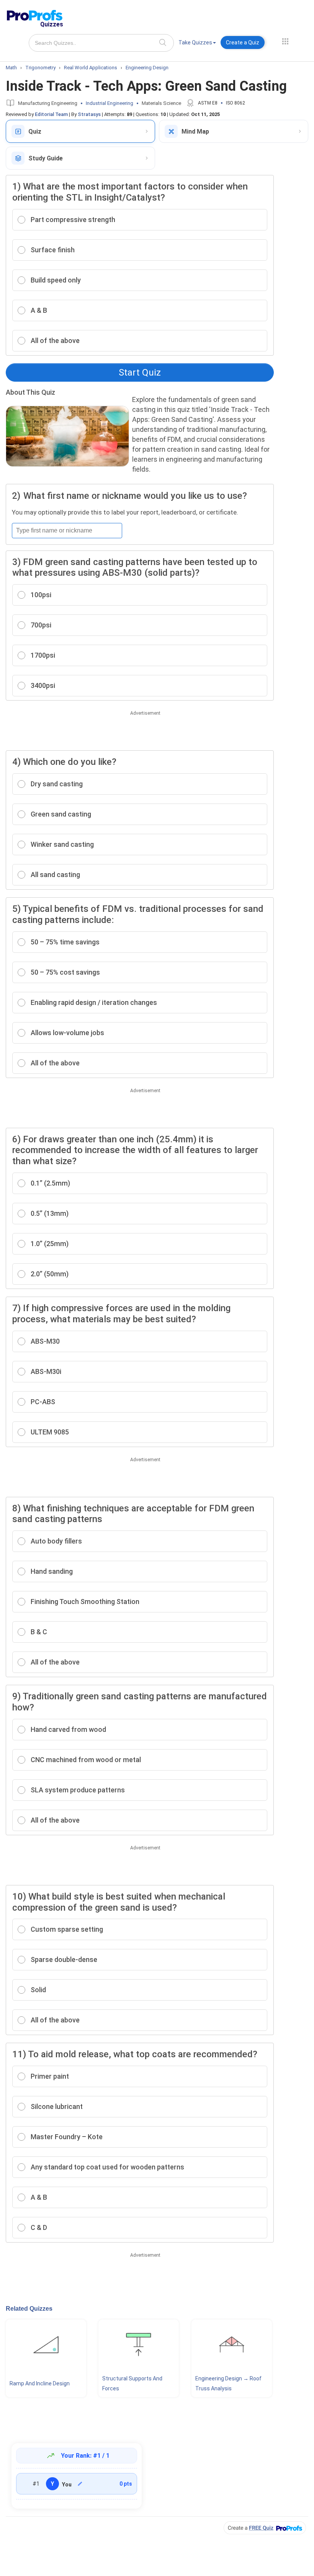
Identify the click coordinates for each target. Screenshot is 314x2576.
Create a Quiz (243, 42)
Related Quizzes (29, 2309)
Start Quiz (140, 372)
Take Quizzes (195, 42)
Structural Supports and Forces (132, 2383)
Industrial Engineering (110, 103)
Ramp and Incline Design (40, 2383)
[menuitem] (197, 44)
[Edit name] (80, 2484)
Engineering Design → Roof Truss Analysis (228, 2383)
